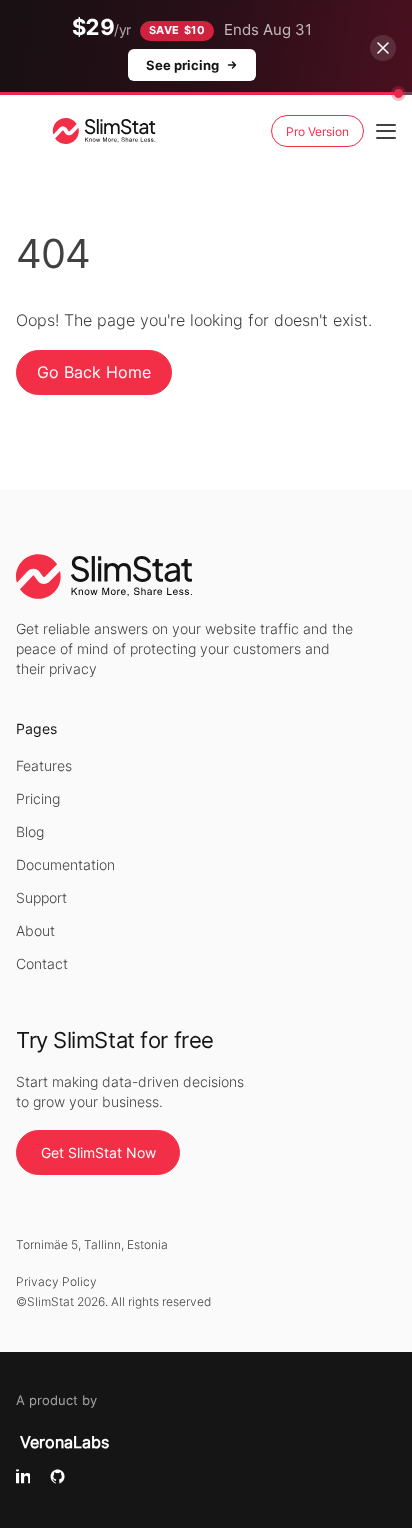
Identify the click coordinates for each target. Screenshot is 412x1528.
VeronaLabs (64, 1442)
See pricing (182, 65)
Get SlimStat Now (98, 1152)
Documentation (65, 864)
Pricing (38, 798)
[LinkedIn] (23, 1478)
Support (41, 897)
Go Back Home (94, 372)
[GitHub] (57, 1478)
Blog (30, 831)
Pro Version (317, 131)
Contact (42, 963)
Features (44, 765)
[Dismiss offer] (383, 48)
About (35, 930)
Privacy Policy (56, 1281)
